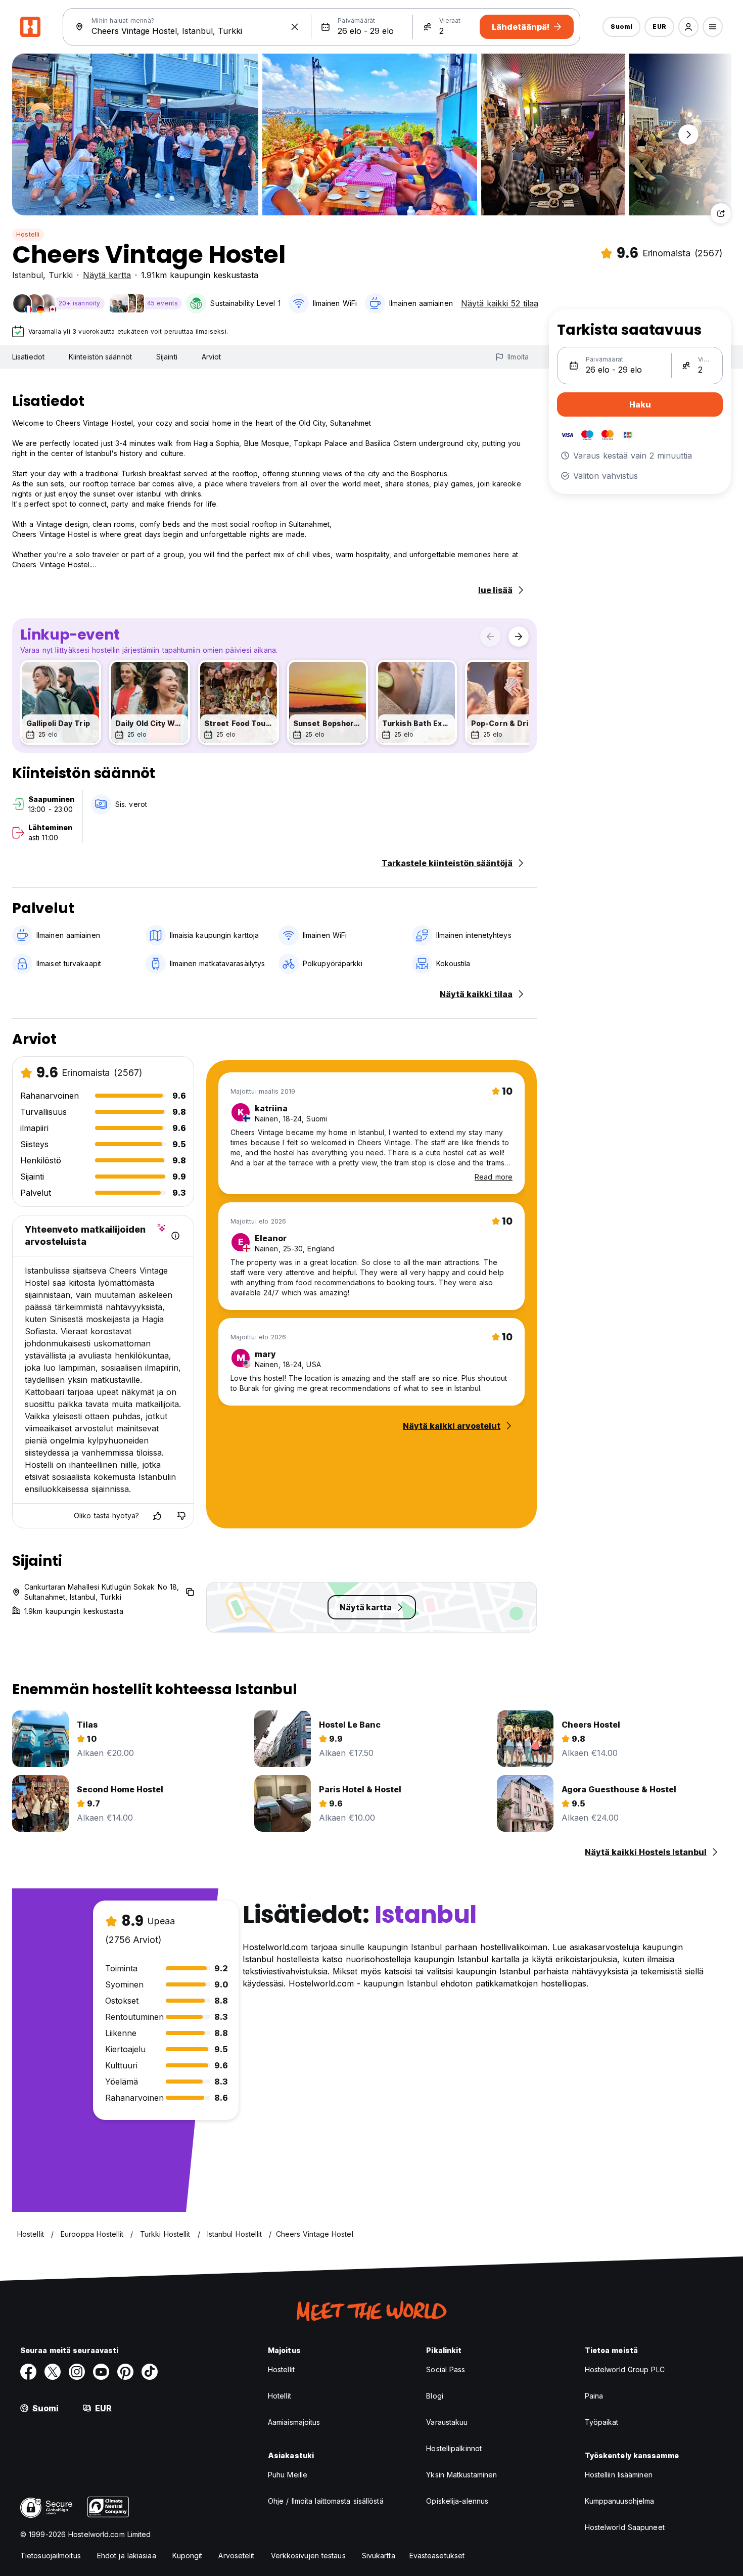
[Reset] (295, 27)
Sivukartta (379, 2556)
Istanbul (28, 275)
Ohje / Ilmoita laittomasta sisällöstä (326, 2501)
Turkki (61, 275)
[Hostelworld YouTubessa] (101, 2372)
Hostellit (281, 2369)
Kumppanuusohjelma (620, 2501)
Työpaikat (602, 2422)
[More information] (175, 1236)
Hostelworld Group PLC (625, 2369)
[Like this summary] (157, 1516)
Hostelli (28, 234)
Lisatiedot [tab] (28, 357)
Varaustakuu (447, 2422)
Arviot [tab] (212, 357)
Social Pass (446, 2369)
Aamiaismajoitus (294, 2422)
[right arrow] (519, 637)
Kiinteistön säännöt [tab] (100, 357)
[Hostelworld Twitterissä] (53, 2372)
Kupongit (188, 2556)
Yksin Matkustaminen (461, 2475)
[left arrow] (490, 637)
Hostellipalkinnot (454, 2448)
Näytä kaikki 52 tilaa (500, 303)
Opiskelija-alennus (457, 2501)
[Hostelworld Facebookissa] (28, 2372)
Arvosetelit (236, 2556)
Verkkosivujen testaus (308, 2556)
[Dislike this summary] (181, 1516)
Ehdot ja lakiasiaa (127, 2556)
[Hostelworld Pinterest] (125, 2372)
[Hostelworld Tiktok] (150, 2372)
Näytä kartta (107, 275)
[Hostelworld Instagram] (77, 2372)
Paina (594, 2396)
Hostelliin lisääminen (619, 2475)
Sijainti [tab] (167, 357)
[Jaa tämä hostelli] (721, 213)
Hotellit (280, 2396)
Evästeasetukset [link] (437, 2556)
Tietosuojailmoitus (51, 2556)
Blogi (435, 2396)
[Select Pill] (688, 27)
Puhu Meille (288, 2475)
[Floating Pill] (688, 134)
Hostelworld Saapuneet (625, 2527)
